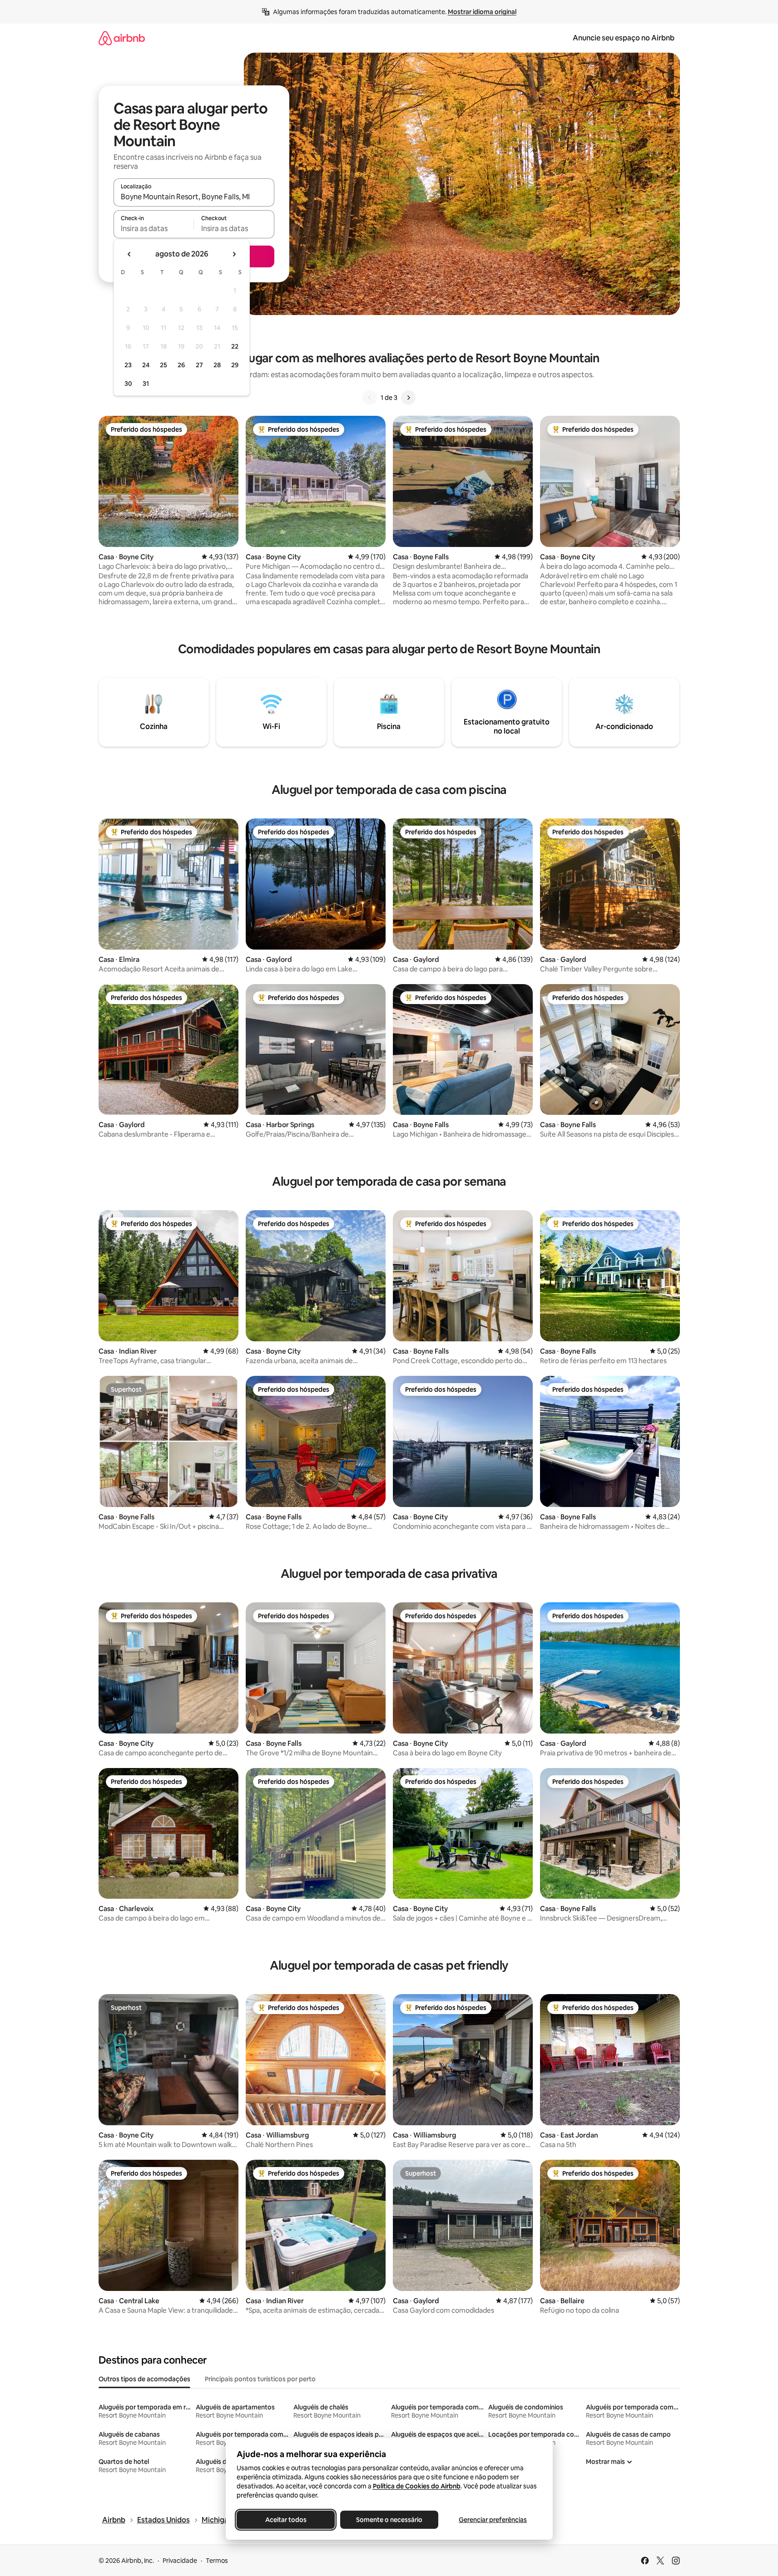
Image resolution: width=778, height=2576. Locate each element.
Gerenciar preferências (493, 2520)
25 (164, 365)
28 (217, 365)
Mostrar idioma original (482, 12)
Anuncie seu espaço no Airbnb (624, 38)
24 (146, 365)
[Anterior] (370, 398)
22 (235, 346)
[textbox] (154, 228)
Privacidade (180, 2561)
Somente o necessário (389, 2520)
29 (235, 365)
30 (128, 384)
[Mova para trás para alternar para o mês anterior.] (129, 254)
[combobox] (194, 197)
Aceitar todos (285, 2520)
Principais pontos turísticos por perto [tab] (260, 2379)
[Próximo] (408, 398)
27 (199, 365)
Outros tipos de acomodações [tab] (144, 2379)
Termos (217, 2561)
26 (181, 365)
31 (146, 384)
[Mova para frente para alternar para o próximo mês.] (234, 254)
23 (128, 365)
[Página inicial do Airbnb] (122, 38)
